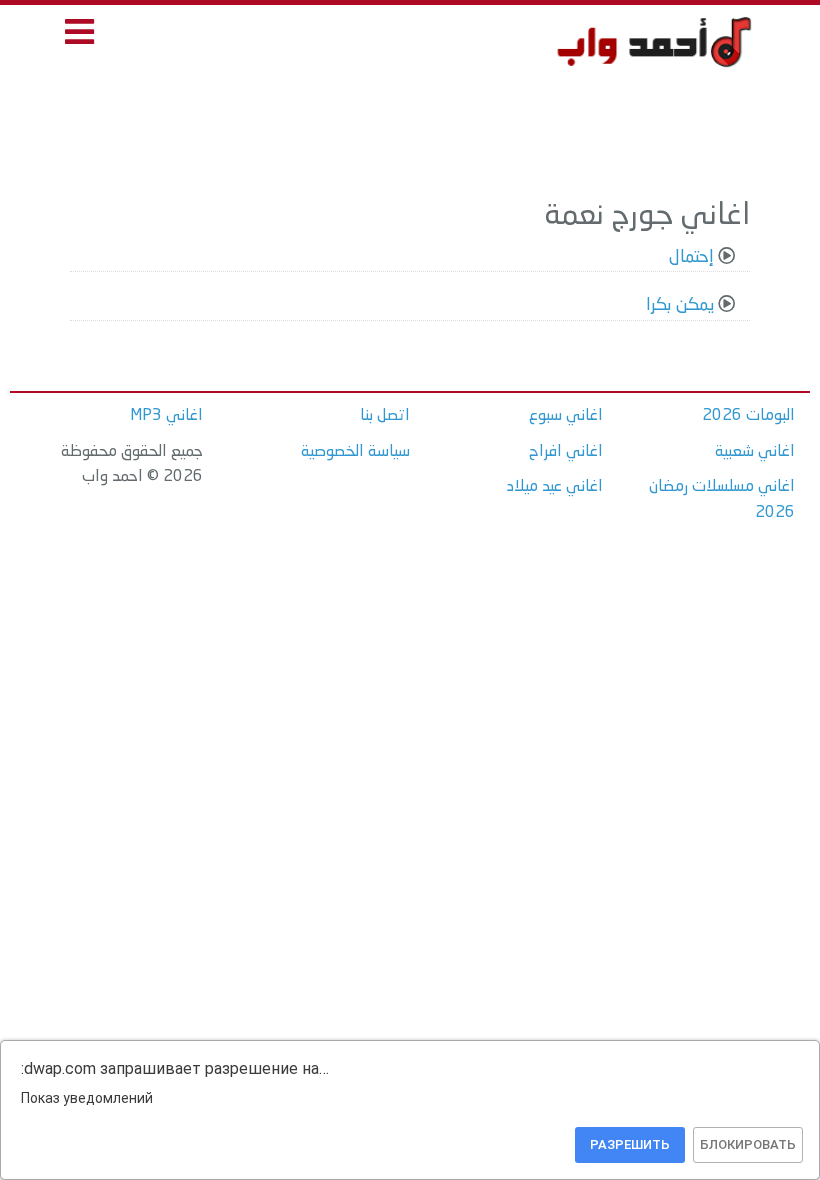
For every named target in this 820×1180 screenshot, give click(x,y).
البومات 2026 (748, 416)
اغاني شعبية (755, 452)
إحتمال (691, 257)
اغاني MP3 (166, 416)
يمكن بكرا (680, 305)
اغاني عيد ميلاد (555, 487)
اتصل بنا (385, 416)
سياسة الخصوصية (355, 452)
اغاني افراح (566, 452)
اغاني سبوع (566, 416)
